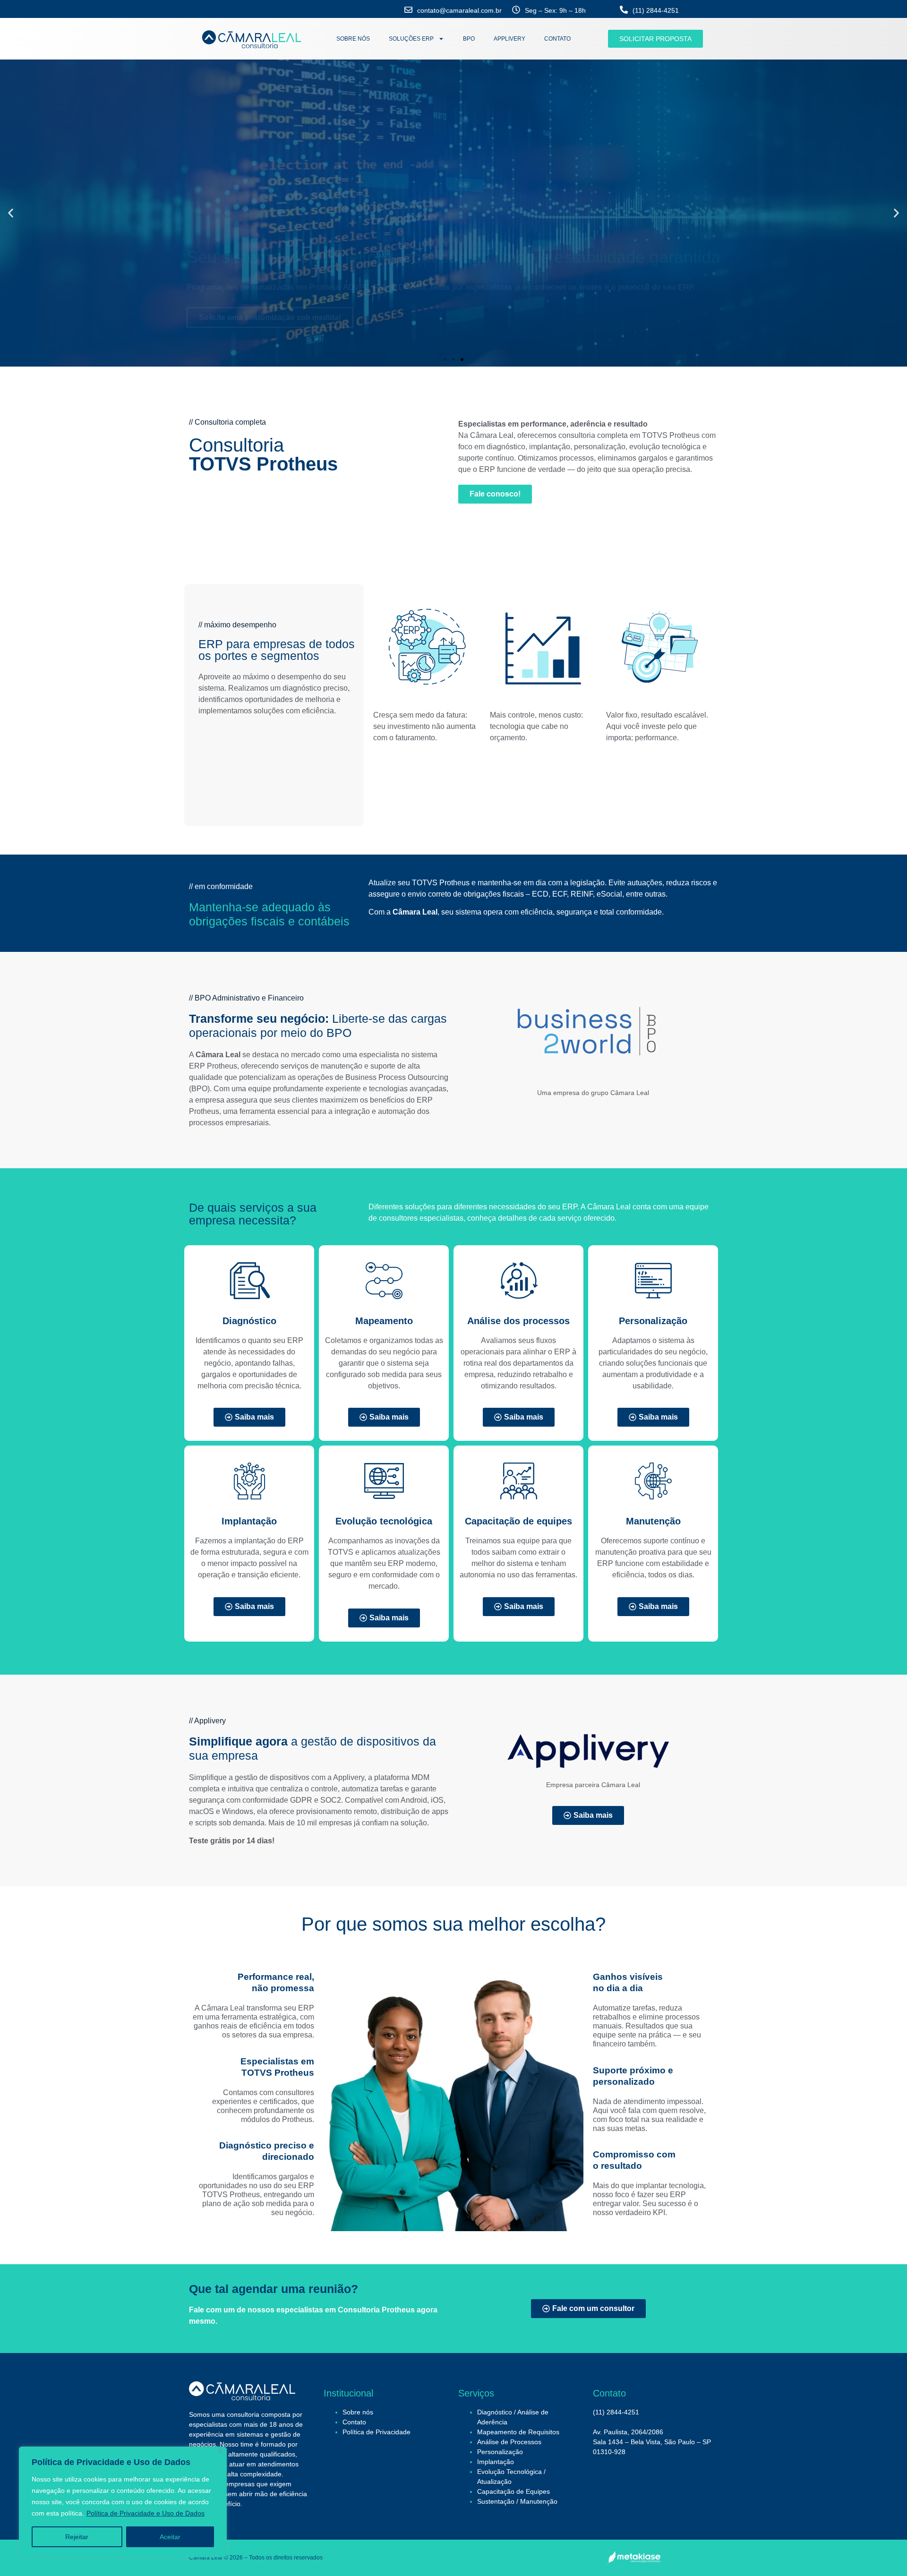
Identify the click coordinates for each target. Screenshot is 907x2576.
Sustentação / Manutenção (517, 2501)
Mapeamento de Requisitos (518, 2432)
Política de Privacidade (376, 2432)
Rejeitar (77, 2537)
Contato (354, 2422)
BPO (469, 39)
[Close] (220, 2451)
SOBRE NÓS (353, 39)
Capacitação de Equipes (513, 2491)
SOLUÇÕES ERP (411, 39)
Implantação (496, 2462)
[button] (11, 213)
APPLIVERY (509, 39)
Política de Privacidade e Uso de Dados (145, 2513)
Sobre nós (358, 2412)
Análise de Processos (509, 2442)
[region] (123, 2502)
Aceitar (170, 2537)
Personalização (500, 2452)
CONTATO (557, 39)
